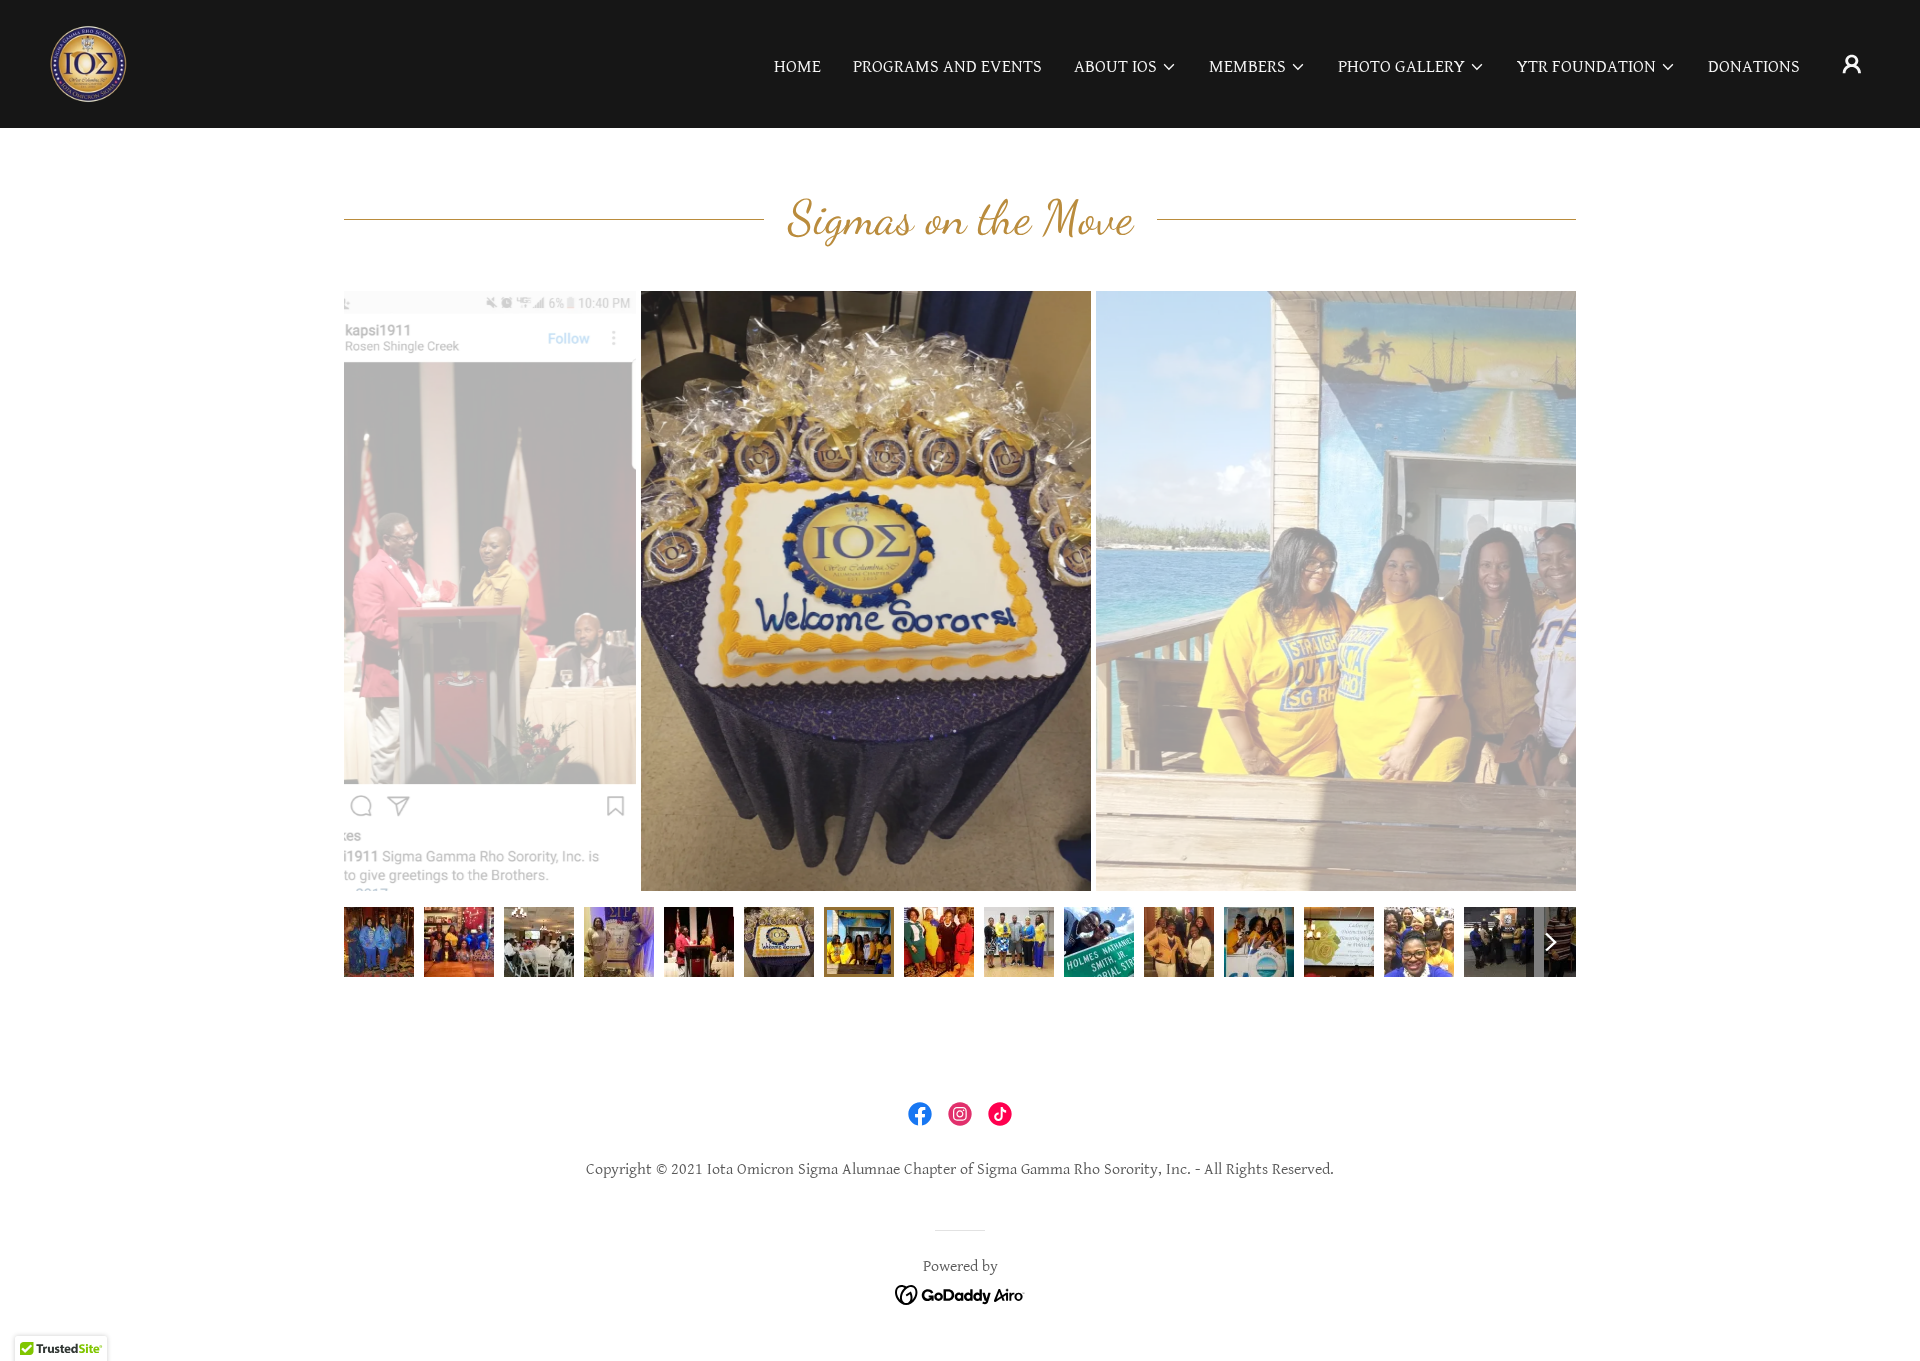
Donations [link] (1754, 66)
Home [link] (797, 66)
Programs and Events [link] (947, 66)
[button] (1125, 67)
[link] (88, 62)
